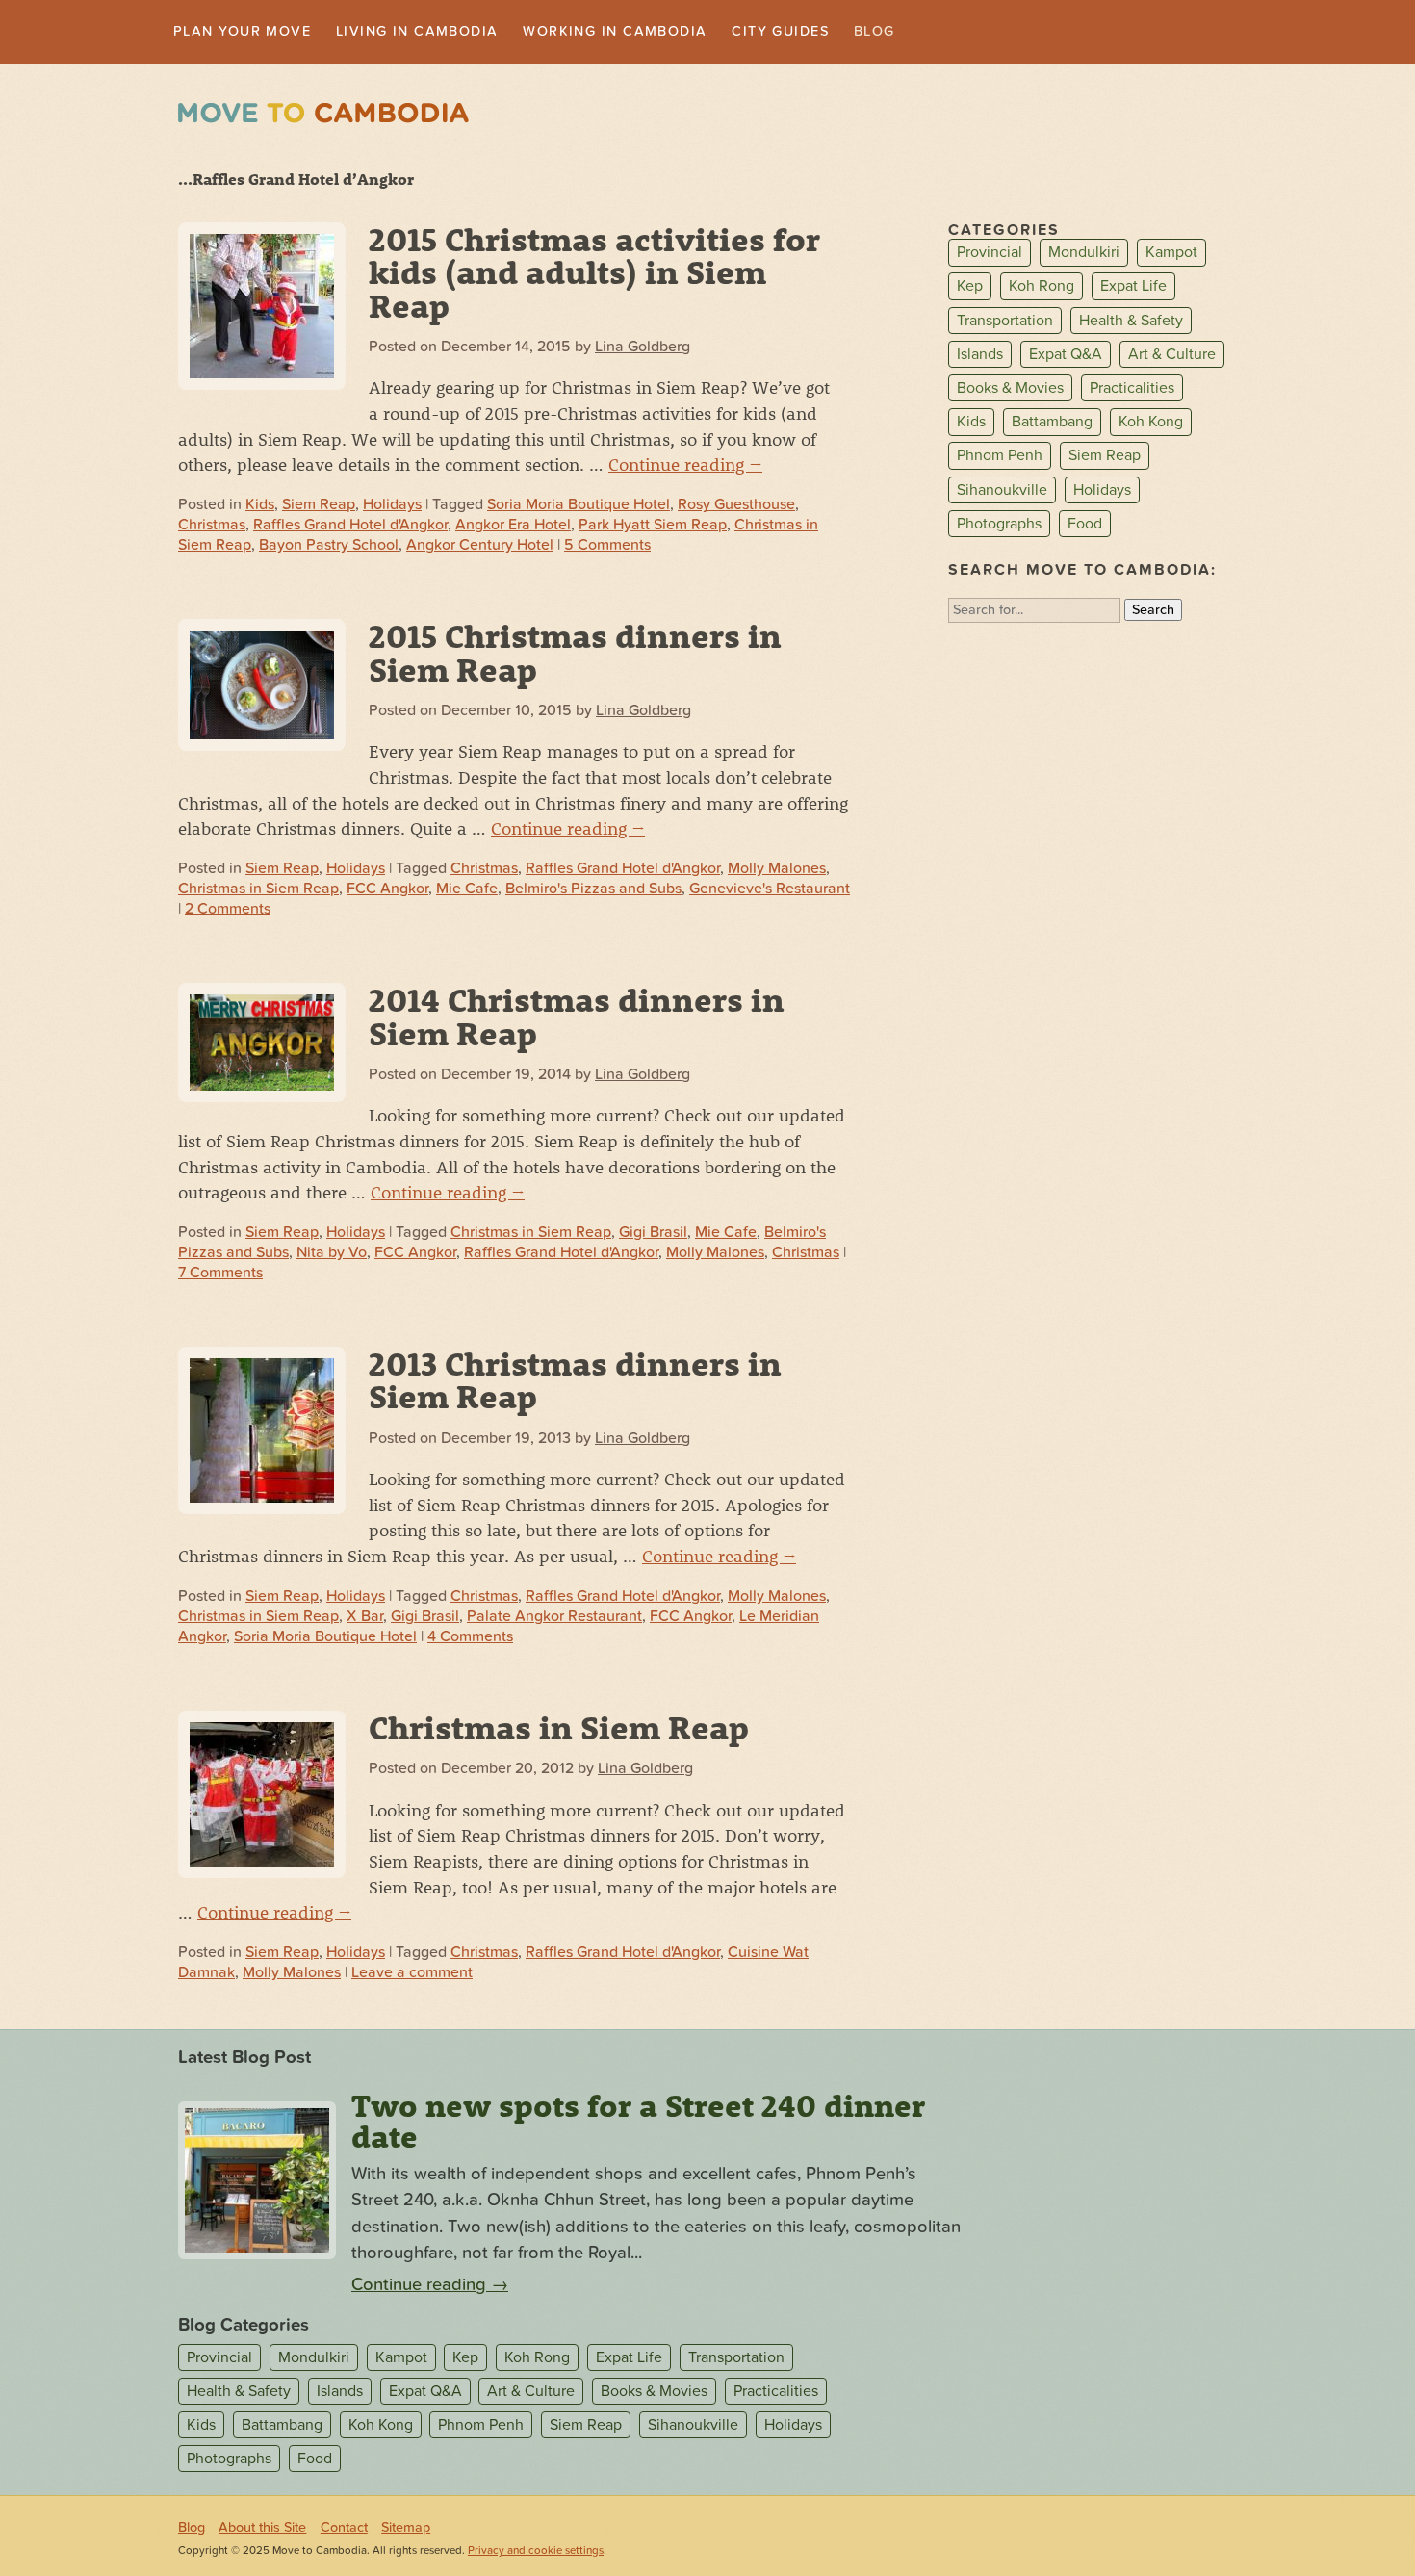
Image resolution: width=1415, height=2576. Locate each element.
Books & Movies (1010, 390)
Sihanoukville (1002, 492)
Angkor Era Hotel (513, 527)
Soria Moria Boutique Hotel (579, 507)
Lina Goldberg (643, 348)
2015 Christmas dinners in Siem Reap (575, 654)
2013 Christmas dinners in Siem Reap (575, 1381)
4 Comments (470, 1638)
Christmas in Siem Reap (258, 890)
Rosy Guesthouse (736, 507)
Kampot (1171, 255)
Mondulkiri (1084, 255)
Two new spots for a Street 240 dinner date (638, 2123)
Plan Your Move (252, 33)
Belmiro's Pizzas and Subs (593, 890)
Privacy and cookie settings (536, 2552)
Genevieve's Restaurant (770, 890)
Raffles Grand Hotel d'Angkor (350, 527)
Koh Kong (1151, 424)
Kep (970, 289)
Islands (980, 356)
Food (1085, 526)
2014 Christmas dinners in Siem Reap (577, 1018)
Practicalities (1132, 390)
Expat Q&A (1066, 356)
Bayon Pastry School (329, 547)
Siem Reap (319, 507)
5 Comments (607, 547)
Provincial (990, 255)
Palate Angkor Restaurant (554, 1618)
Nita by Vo (332, 1254)
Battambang (1052, 424)
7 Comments (220, 1275)
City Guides (851, 33)
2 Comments (228, 911)
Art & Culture (1172, 356)
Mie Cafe (467, 890)
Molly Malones (777, 870)
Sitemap (406, 2529)
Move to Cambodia (323, 115)
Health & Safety (1131, 322)
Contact (344, 2529)
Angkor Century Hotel (480, 547)
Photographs (999, 526)
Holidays (392, 507)
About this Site (262, 2529)
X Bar (365, 1618)
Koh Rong (1042, 289)
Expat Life (1133, 289)
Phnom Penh (1000, 458)
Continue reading (685, 466)
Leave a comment (412, 1974)
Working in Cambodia (667, 33)
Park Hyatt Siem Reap (653, 527)
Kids (260, 507)
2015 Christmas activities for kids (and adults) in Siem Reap (594, 274)
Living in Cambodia (447, 33)
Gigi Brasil (653, 1234)
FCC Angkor (387, 890)
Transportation (1005, 322)
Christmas (212, 527)
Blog (954, 33)
